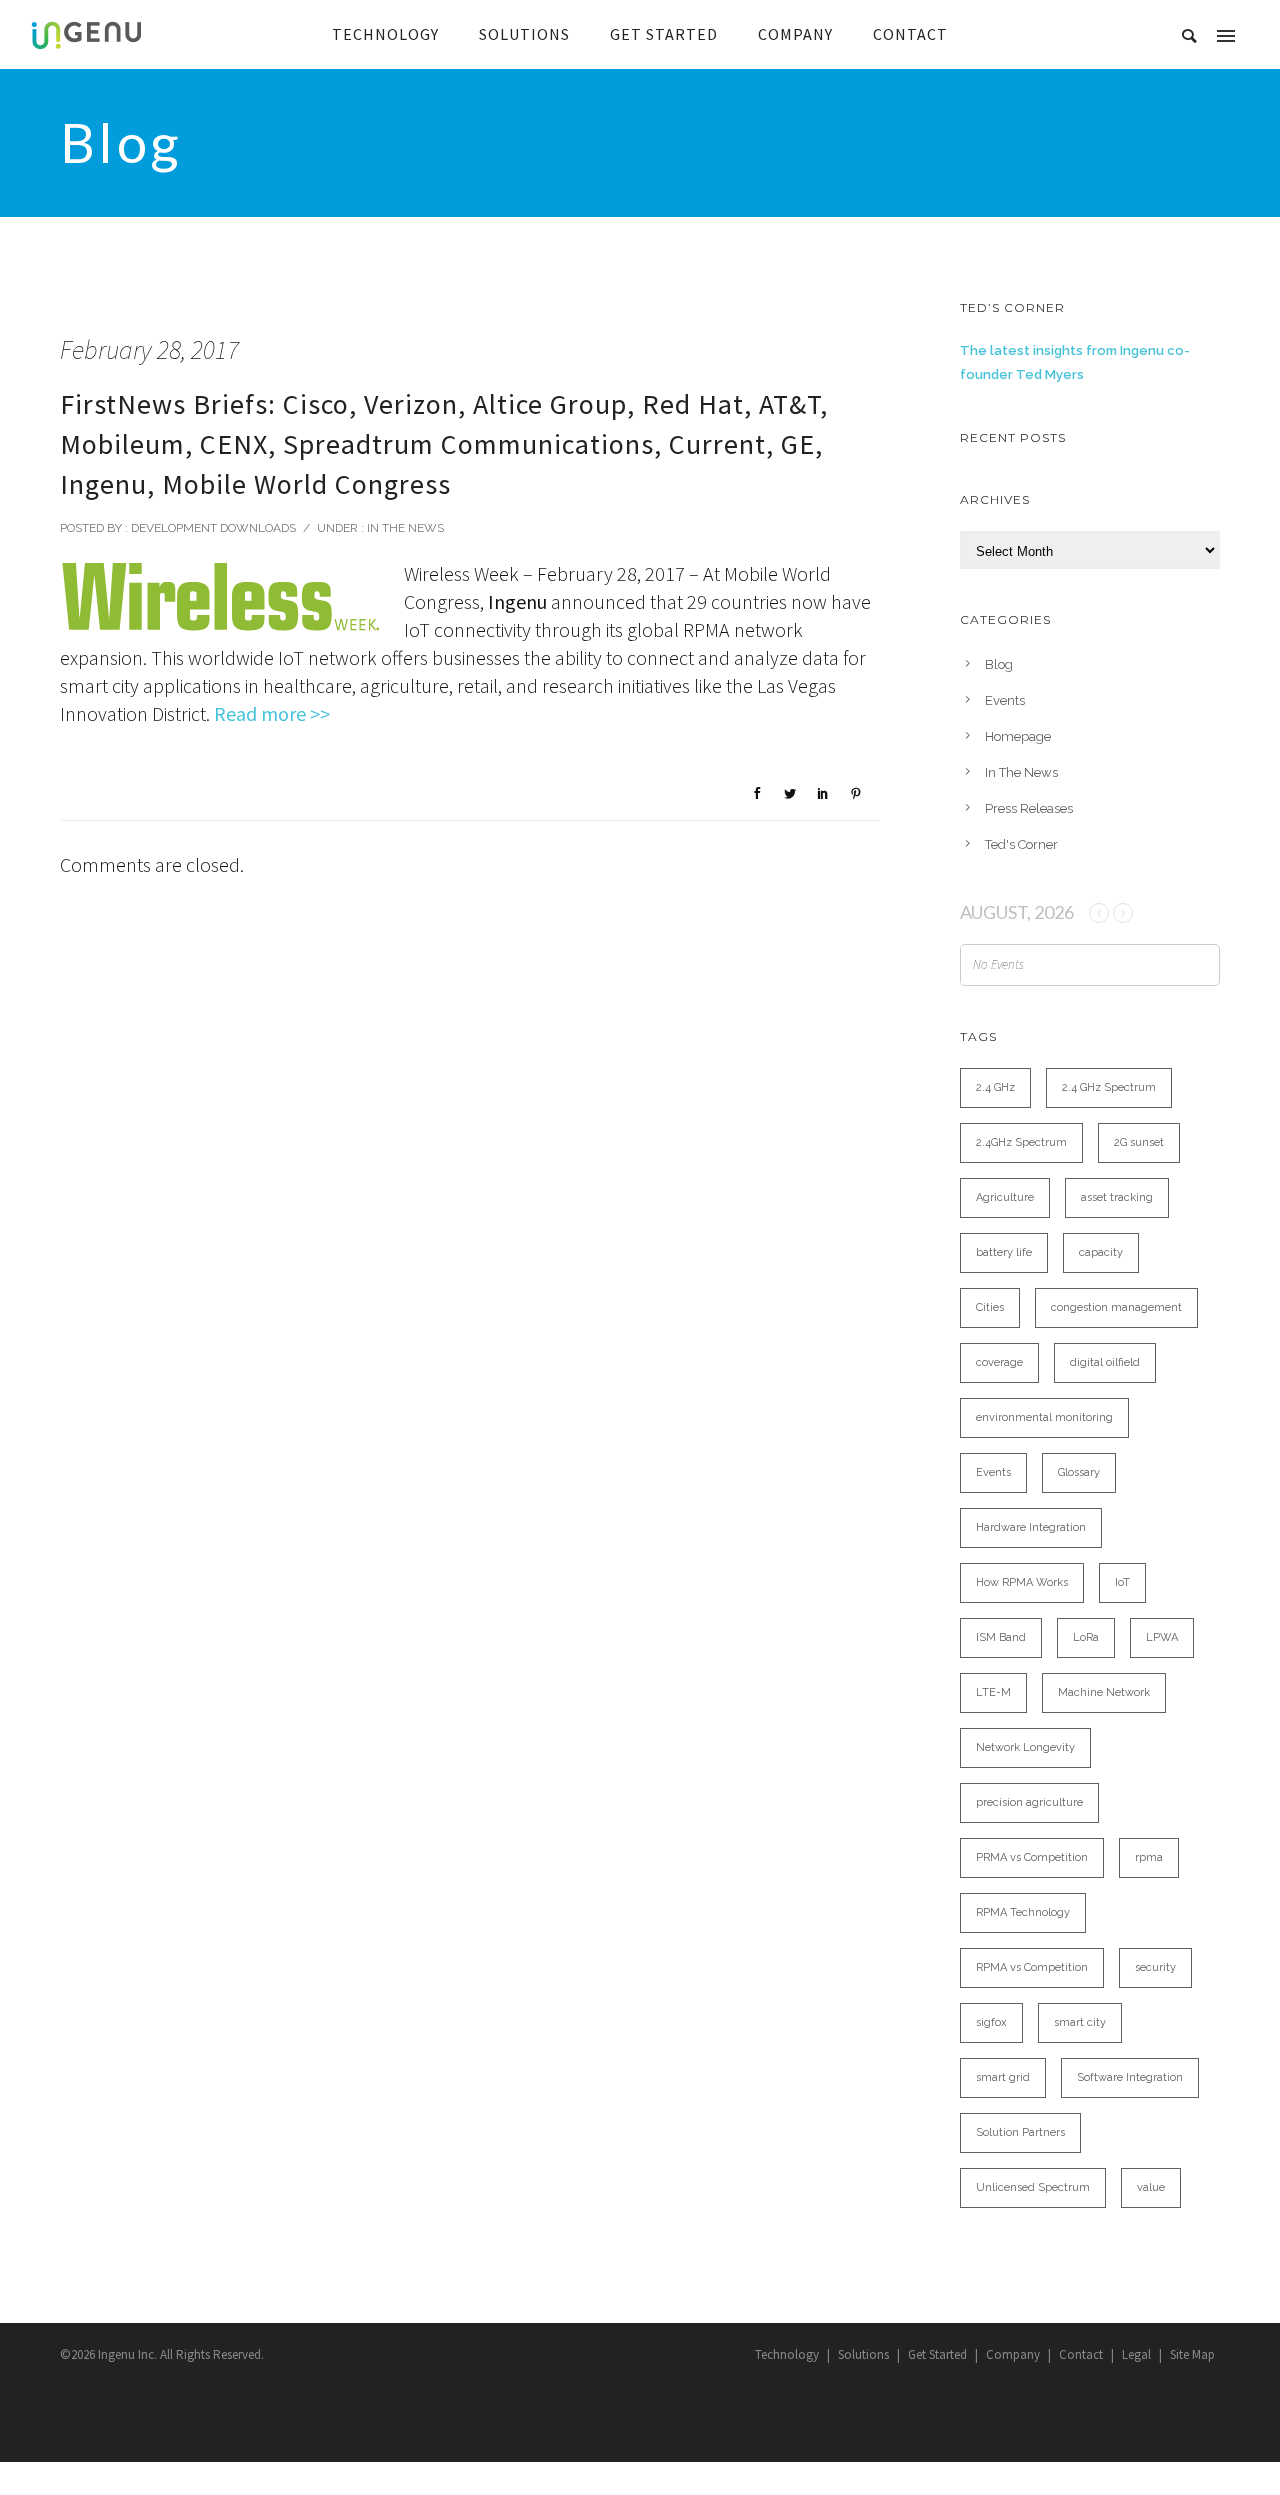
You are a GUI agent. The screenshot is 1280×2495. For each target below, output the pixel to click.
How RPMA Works (1022, 1582)
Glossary (1079, 1472)
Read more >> (272, 713)
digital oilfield (1105, 1362)
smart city (1080, 2022)
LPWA (1162, 1637)
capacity (1101, 1252)
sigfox (991, 2022)
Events (1005, 700)
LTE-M (993, 1692)
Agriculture (1005, 1197)
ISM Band (1001, 1637)
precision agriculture (1029, 1802)
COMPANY (795, 34)
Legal (1136, 2354)
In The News (404, 528)
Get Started (937, 2354)
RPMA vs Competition (1032, 1967)
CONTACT (910, 34)
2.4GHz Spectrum (1021, 1142)
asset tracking (1117, 1197)
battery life (1004, 1252)
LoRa (1086, 1637)
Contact (1081, 2354)
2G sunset (1139, 1142)
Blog (999, 664)
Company (1013, 2354)
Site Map (1192, 2354)
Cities (990, 1307)
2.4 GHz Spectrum (1109, 1087)
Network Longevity (1025, 1747)
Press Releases (1029, 808)
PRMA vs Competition (1032, 1857)
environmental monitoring (1044, 1417)
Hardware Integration (1031, 1527)
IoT (1122, 1582)
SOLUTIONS (524, 34)
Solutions (863, 2354)
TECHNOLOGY (385, 34)
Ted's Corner (1021, 844)
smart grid (1003, 2077)
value (1151, 2187)
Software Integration (1130, 2077)
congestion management (1116, 1307)
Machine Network (1104, 1692)
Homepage (1018, 736)
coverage (999, 1362)
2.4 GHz (995, 1087)
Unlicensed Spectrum (1033, 2187)
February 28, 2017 (149, 349)
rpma (1149, 1857)
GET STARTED (664, 34)
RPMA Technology (1023, 1912)
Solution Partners (1020, 2132)
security (1155, 1967)
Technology (787, 2354)
